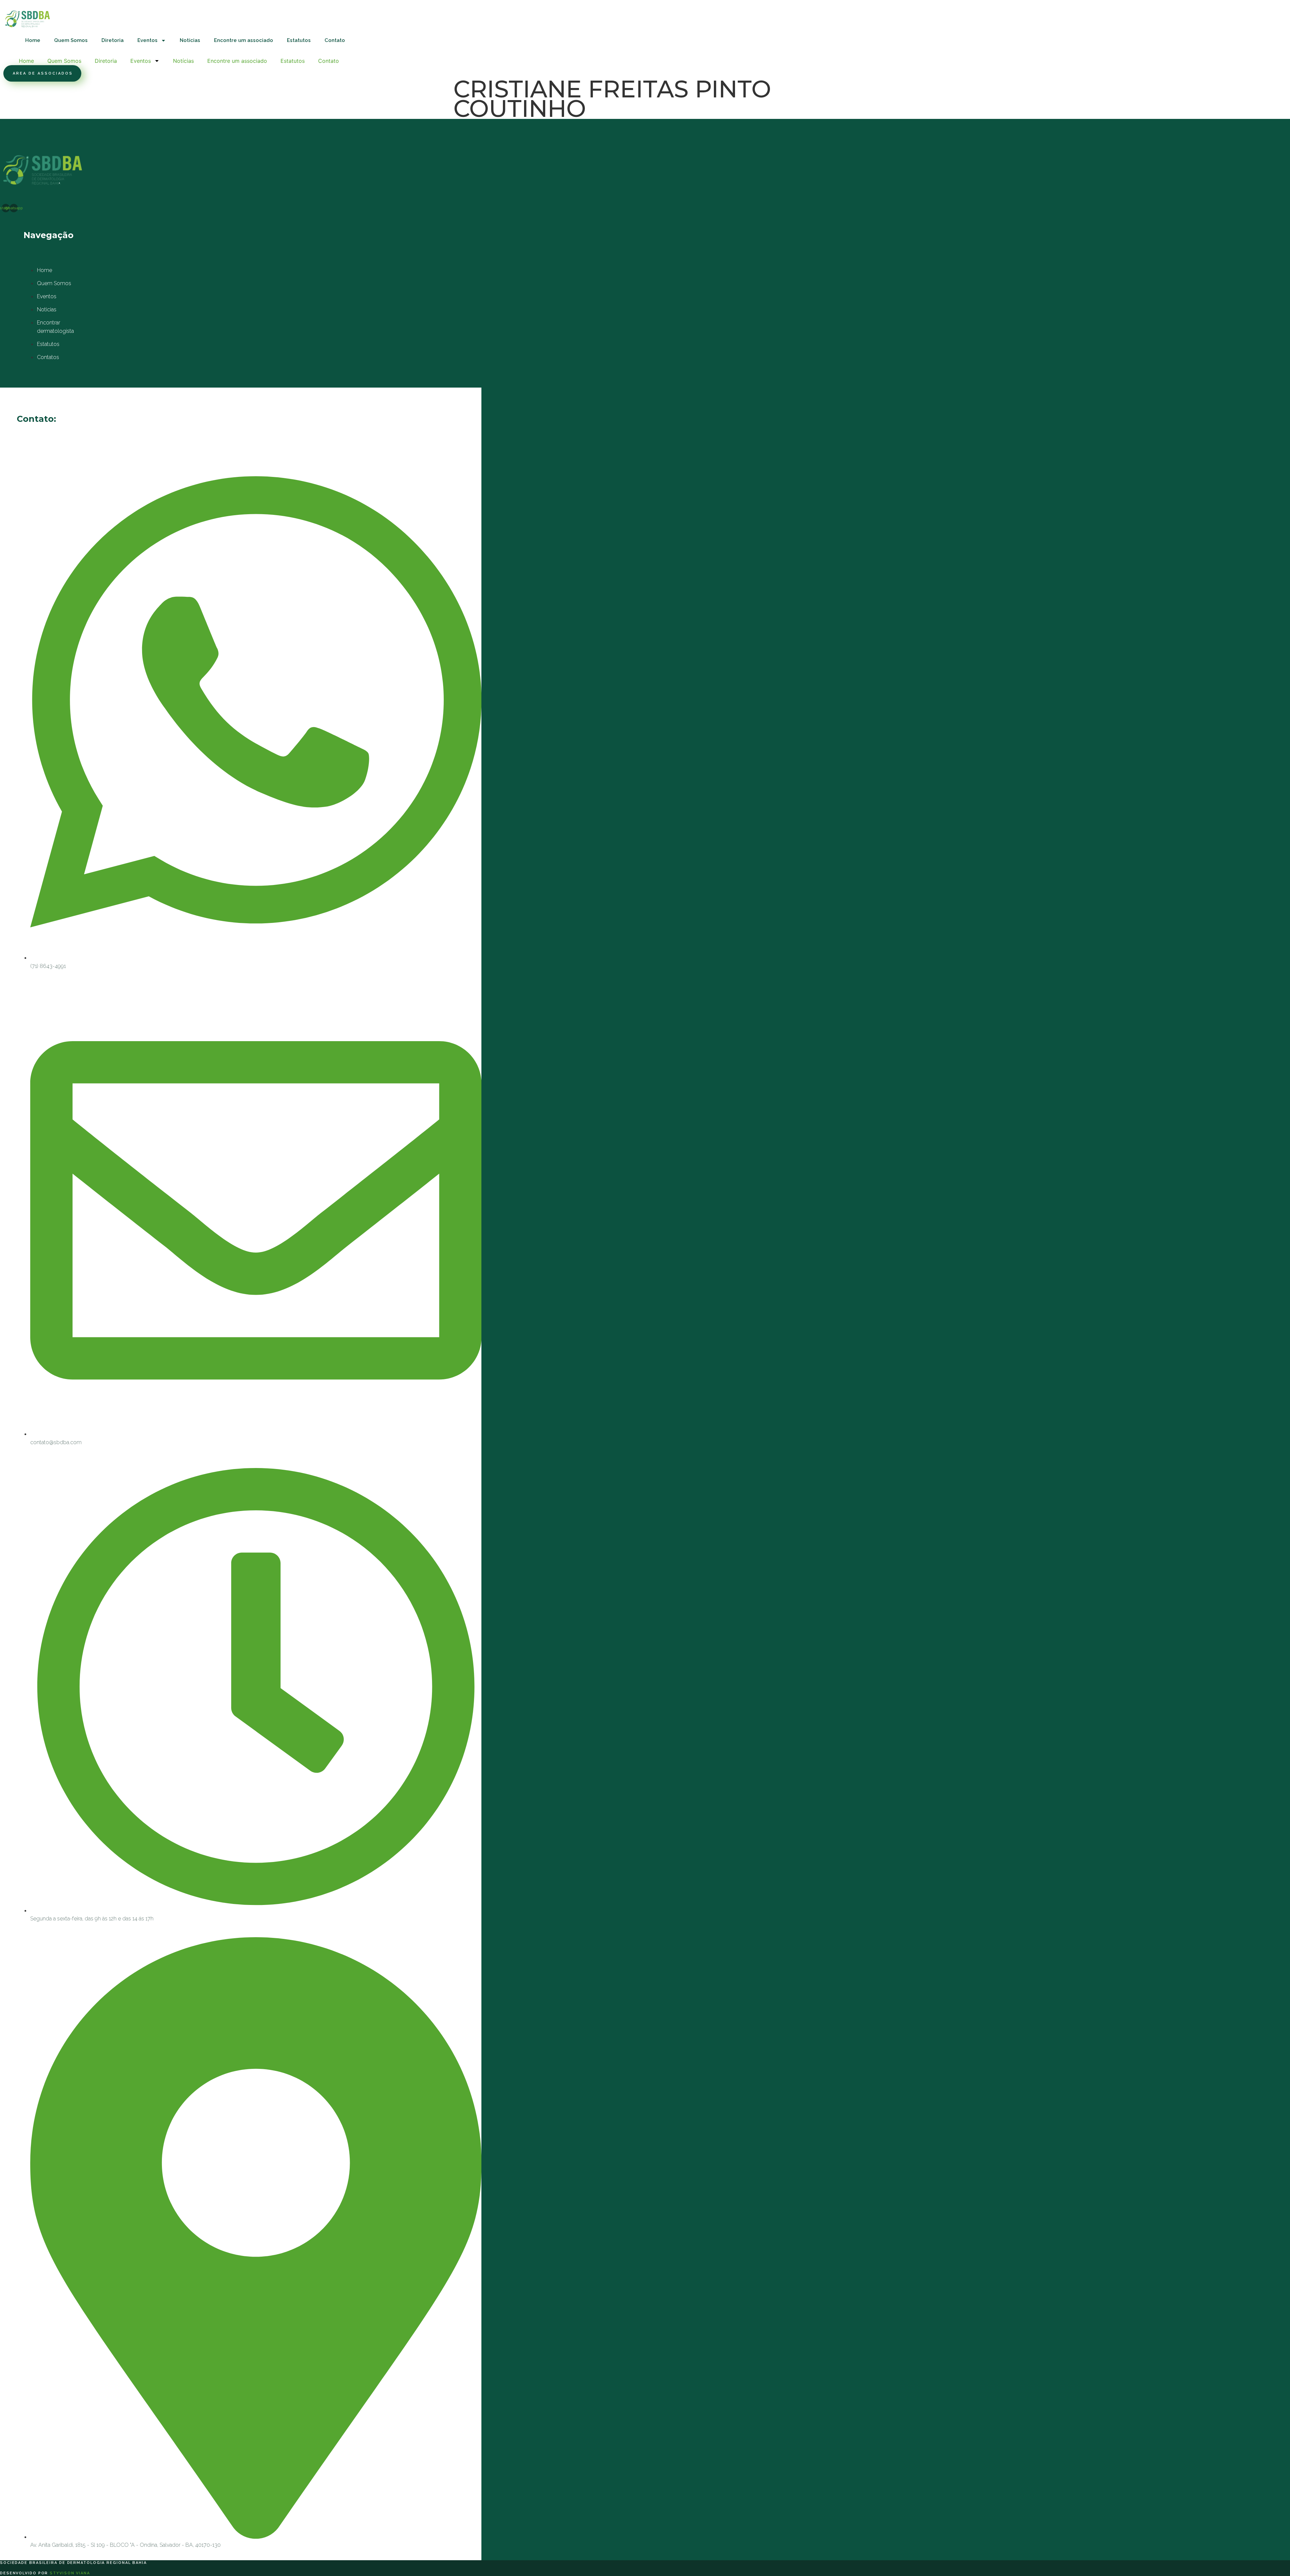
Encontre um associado (244, 40)
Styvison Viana (70, 2573)
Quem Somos (71, 40)
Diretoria (113, 40)
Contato (335, 40)
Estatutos (299, 40)
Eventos (147, 40)
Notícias (190, 40)
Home (33, 40)
